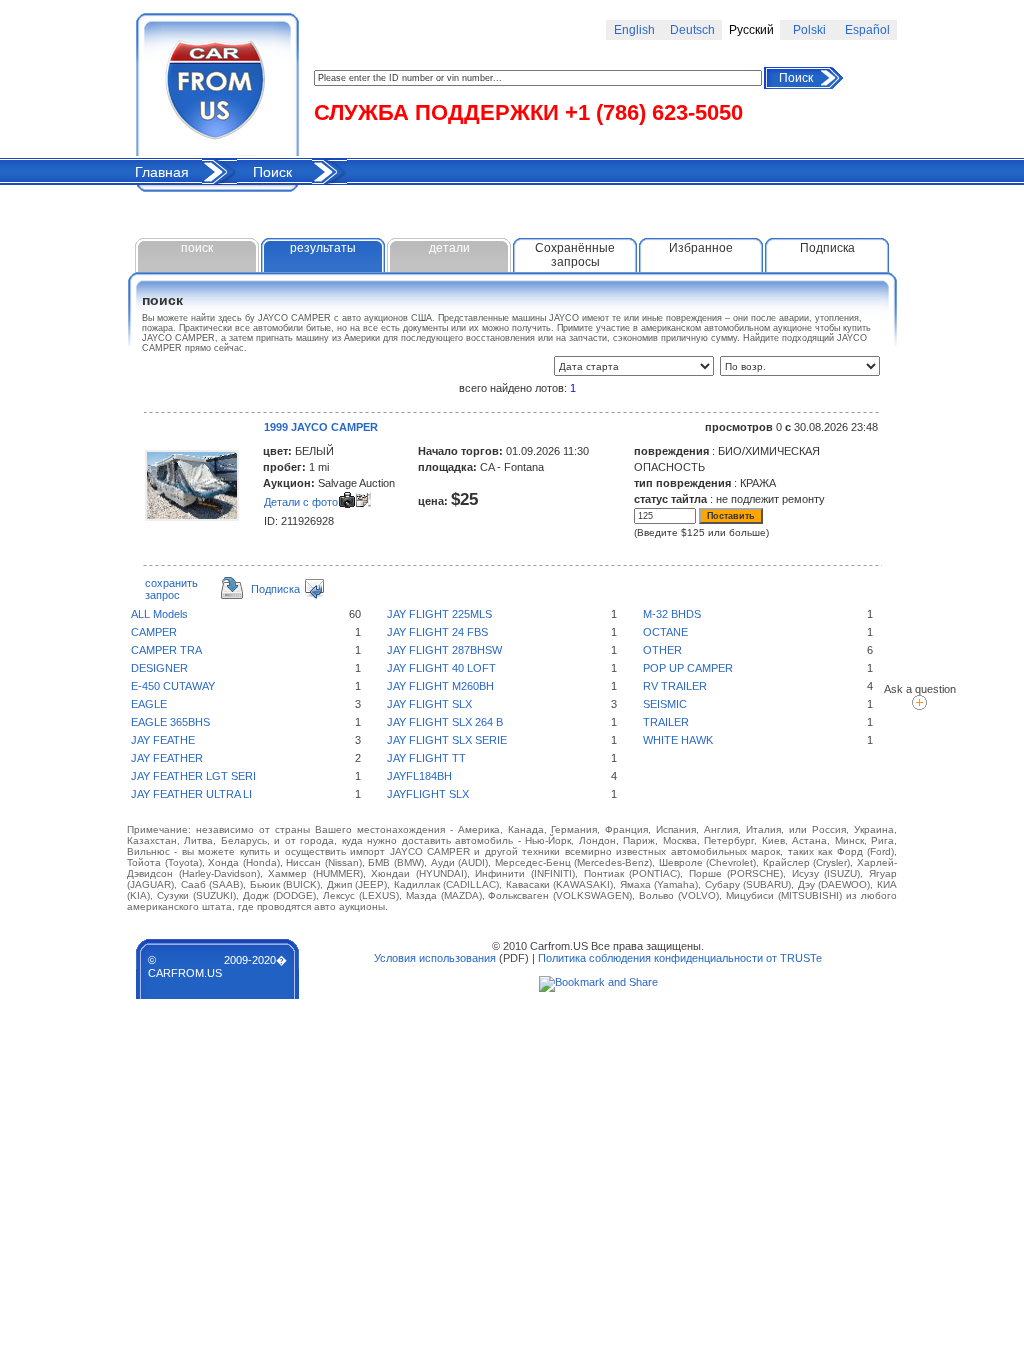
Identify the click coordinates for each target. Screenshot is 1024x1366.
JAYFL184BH (419, 776)
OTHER (662, 650)
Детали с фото (301, 502)
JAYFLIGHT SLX (428, 794)
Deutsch (692, 30)
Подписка (827, 248)
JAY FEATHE (163, 740)
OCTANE (665, 632)
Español (867, 30)
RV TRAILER (675, 686)
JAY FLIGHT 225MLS (439, 614)
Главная (162, 172)
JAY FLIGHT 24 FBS (437, 632)
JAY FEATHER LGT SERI (193, 776)
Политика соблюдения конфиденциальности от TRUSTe (680, 958)
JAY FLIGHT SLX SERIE (447, 740)
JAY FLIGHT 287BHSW (444, 650)
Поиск (796, 78)
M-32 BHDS (672, 614)
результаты (323, 248)
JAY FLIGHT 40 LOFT (441, 668)
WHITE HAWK (678, 740)
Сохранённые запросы (575, 255)
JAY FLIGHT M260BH (440, 686)
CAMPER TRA (166, 650)
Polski (809, 30)
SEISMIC (665, 704)
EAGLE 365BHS (170, 722)
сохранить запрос (171, 589)
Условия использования (435, 958)
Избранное (701, 248)
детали (449, 248)
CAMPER (154, 632)
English (634, 30)
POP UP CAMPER (688, 668)
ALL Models (159, 614)
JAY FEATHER (167, 758)
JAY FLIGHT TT (426, 758)
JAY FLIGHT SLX (429, 704)
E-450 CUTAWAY (173, 686)
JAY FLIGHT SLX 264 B (445, 722)
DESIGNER (159, 668)
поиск (197, 248)
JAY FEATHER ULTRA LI (191, 794)
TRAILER (666, 722)
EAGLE (149, 704)
